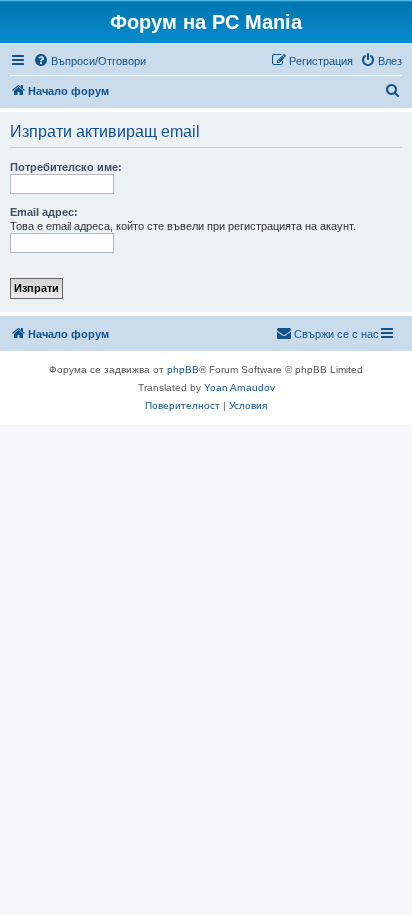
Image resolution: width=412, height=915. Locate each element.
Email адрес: (44, 212)
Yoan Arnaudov (239, 387)
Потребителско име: (66, 167)
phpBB (183, 369)
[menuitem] (89, 61)
